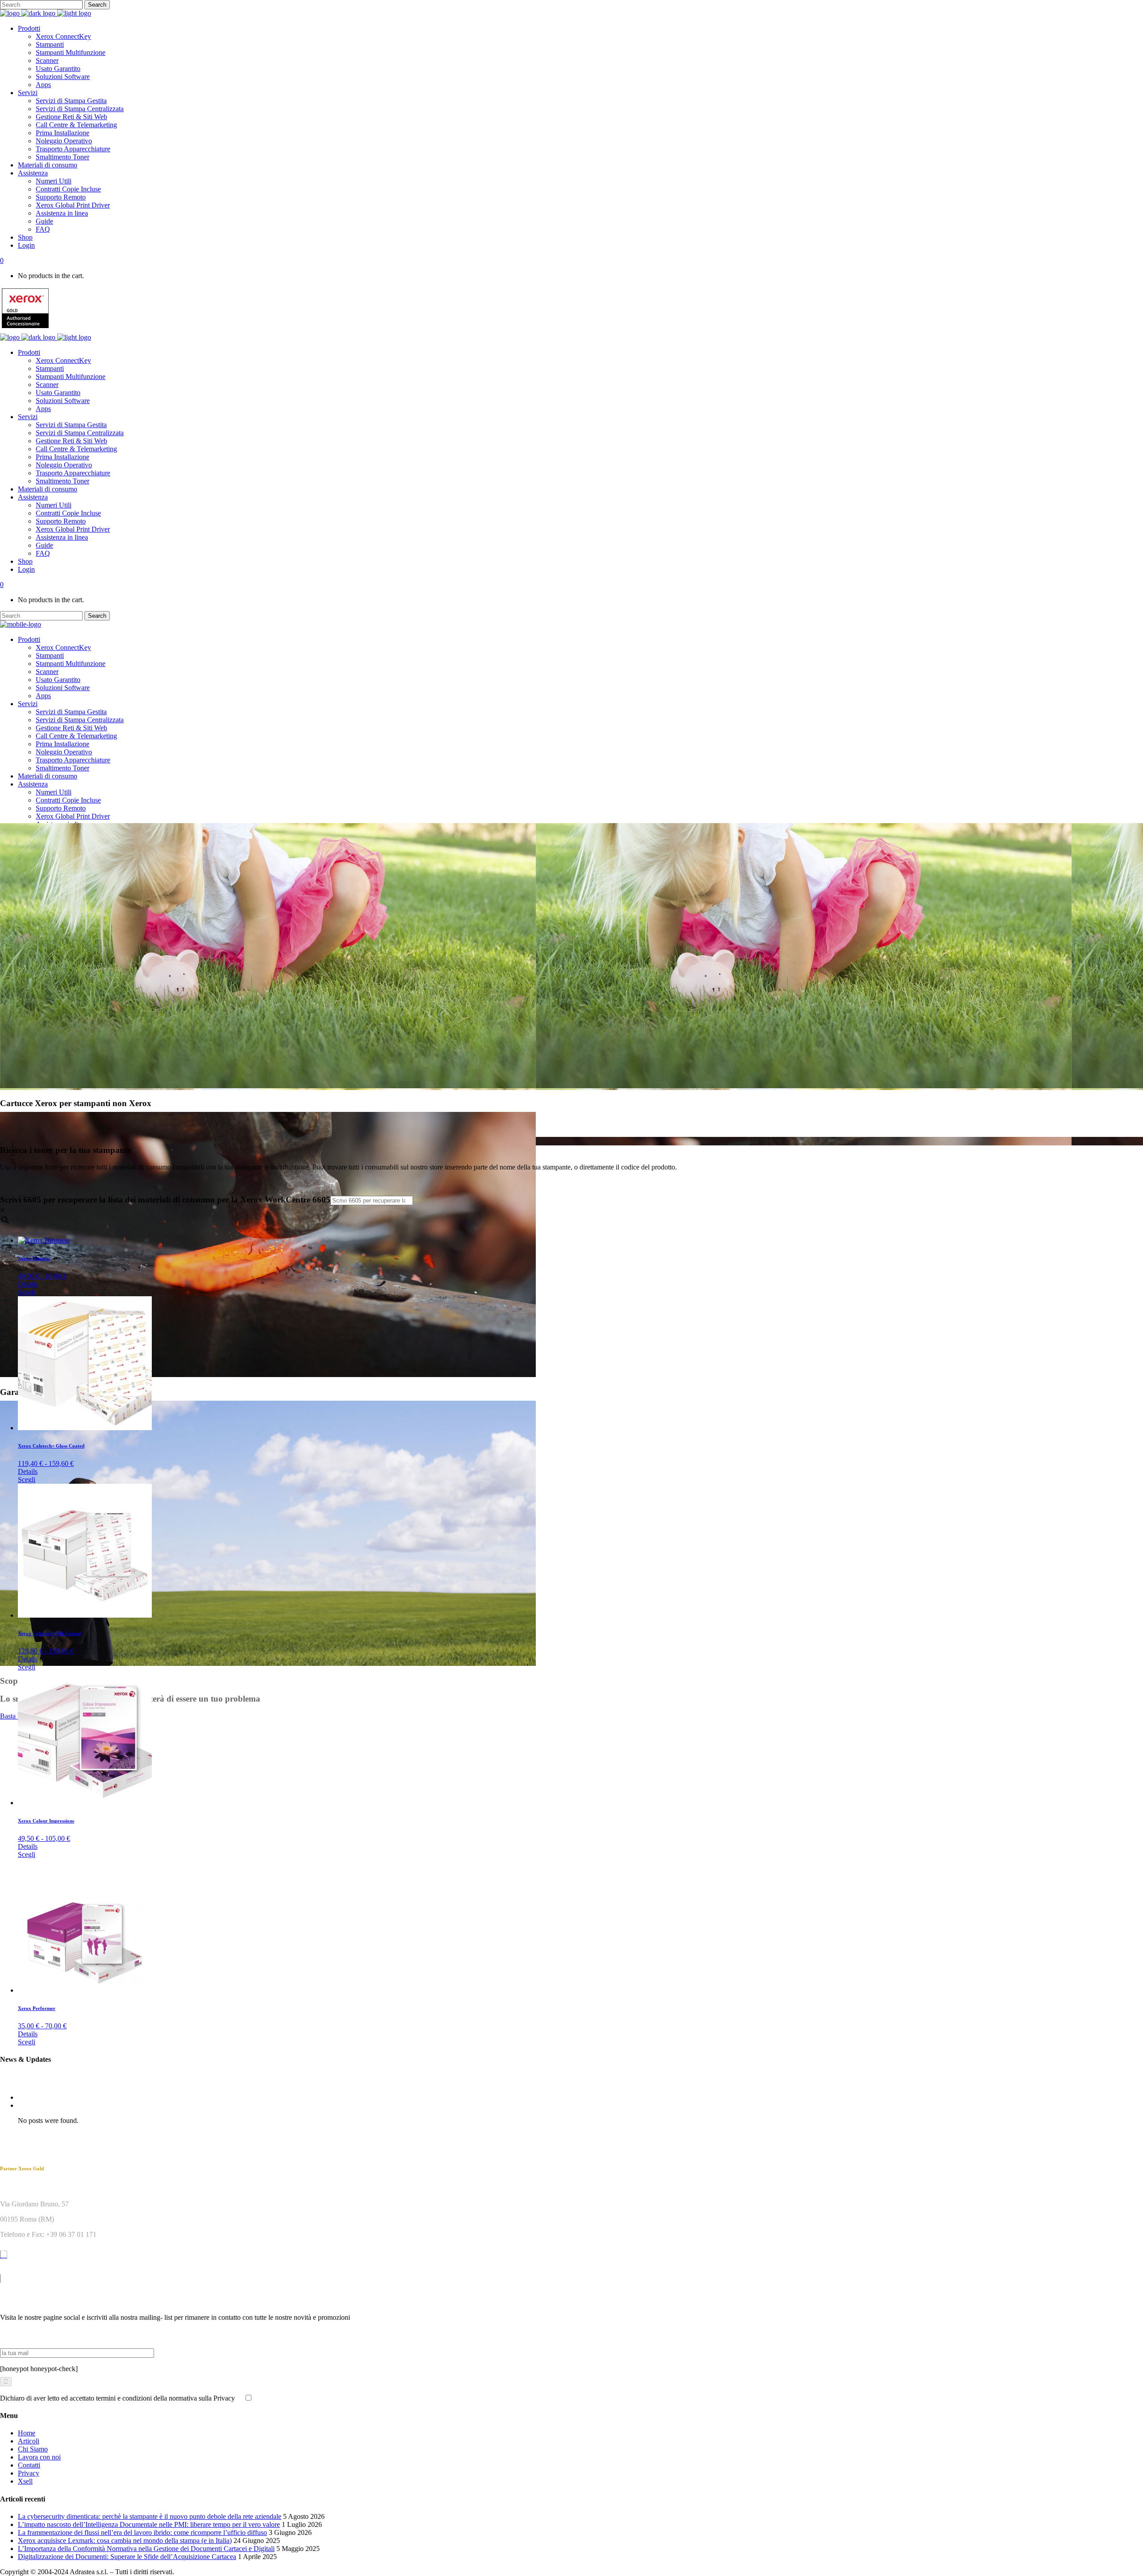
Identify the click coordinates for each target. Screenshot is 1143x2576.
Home (27, 2433)
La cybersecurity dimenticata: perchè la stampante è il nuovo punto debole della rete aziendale (150, 2516)
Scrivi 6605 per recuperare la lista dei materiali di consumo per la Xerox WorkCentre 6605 (165, 1200)
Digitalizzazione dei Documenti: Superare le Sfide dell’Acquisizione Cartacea (127, 2557)
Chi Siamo (33, 2449)
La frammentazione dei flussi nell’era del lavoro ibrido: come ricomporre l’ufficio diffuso (142, 2532)
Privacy (29, 2473)
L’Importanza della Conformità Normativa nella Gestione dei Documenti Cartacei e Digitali (146, 2549)
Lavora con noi (39, 2457)
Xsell (25, 2481)
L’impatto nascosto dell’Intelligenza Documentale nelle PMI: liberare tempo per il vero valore (149, 2524)
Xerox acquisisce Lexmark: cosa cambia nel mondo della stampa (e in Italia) (125, 2541)
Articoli (29, 2441)
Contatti (29, 2465)
